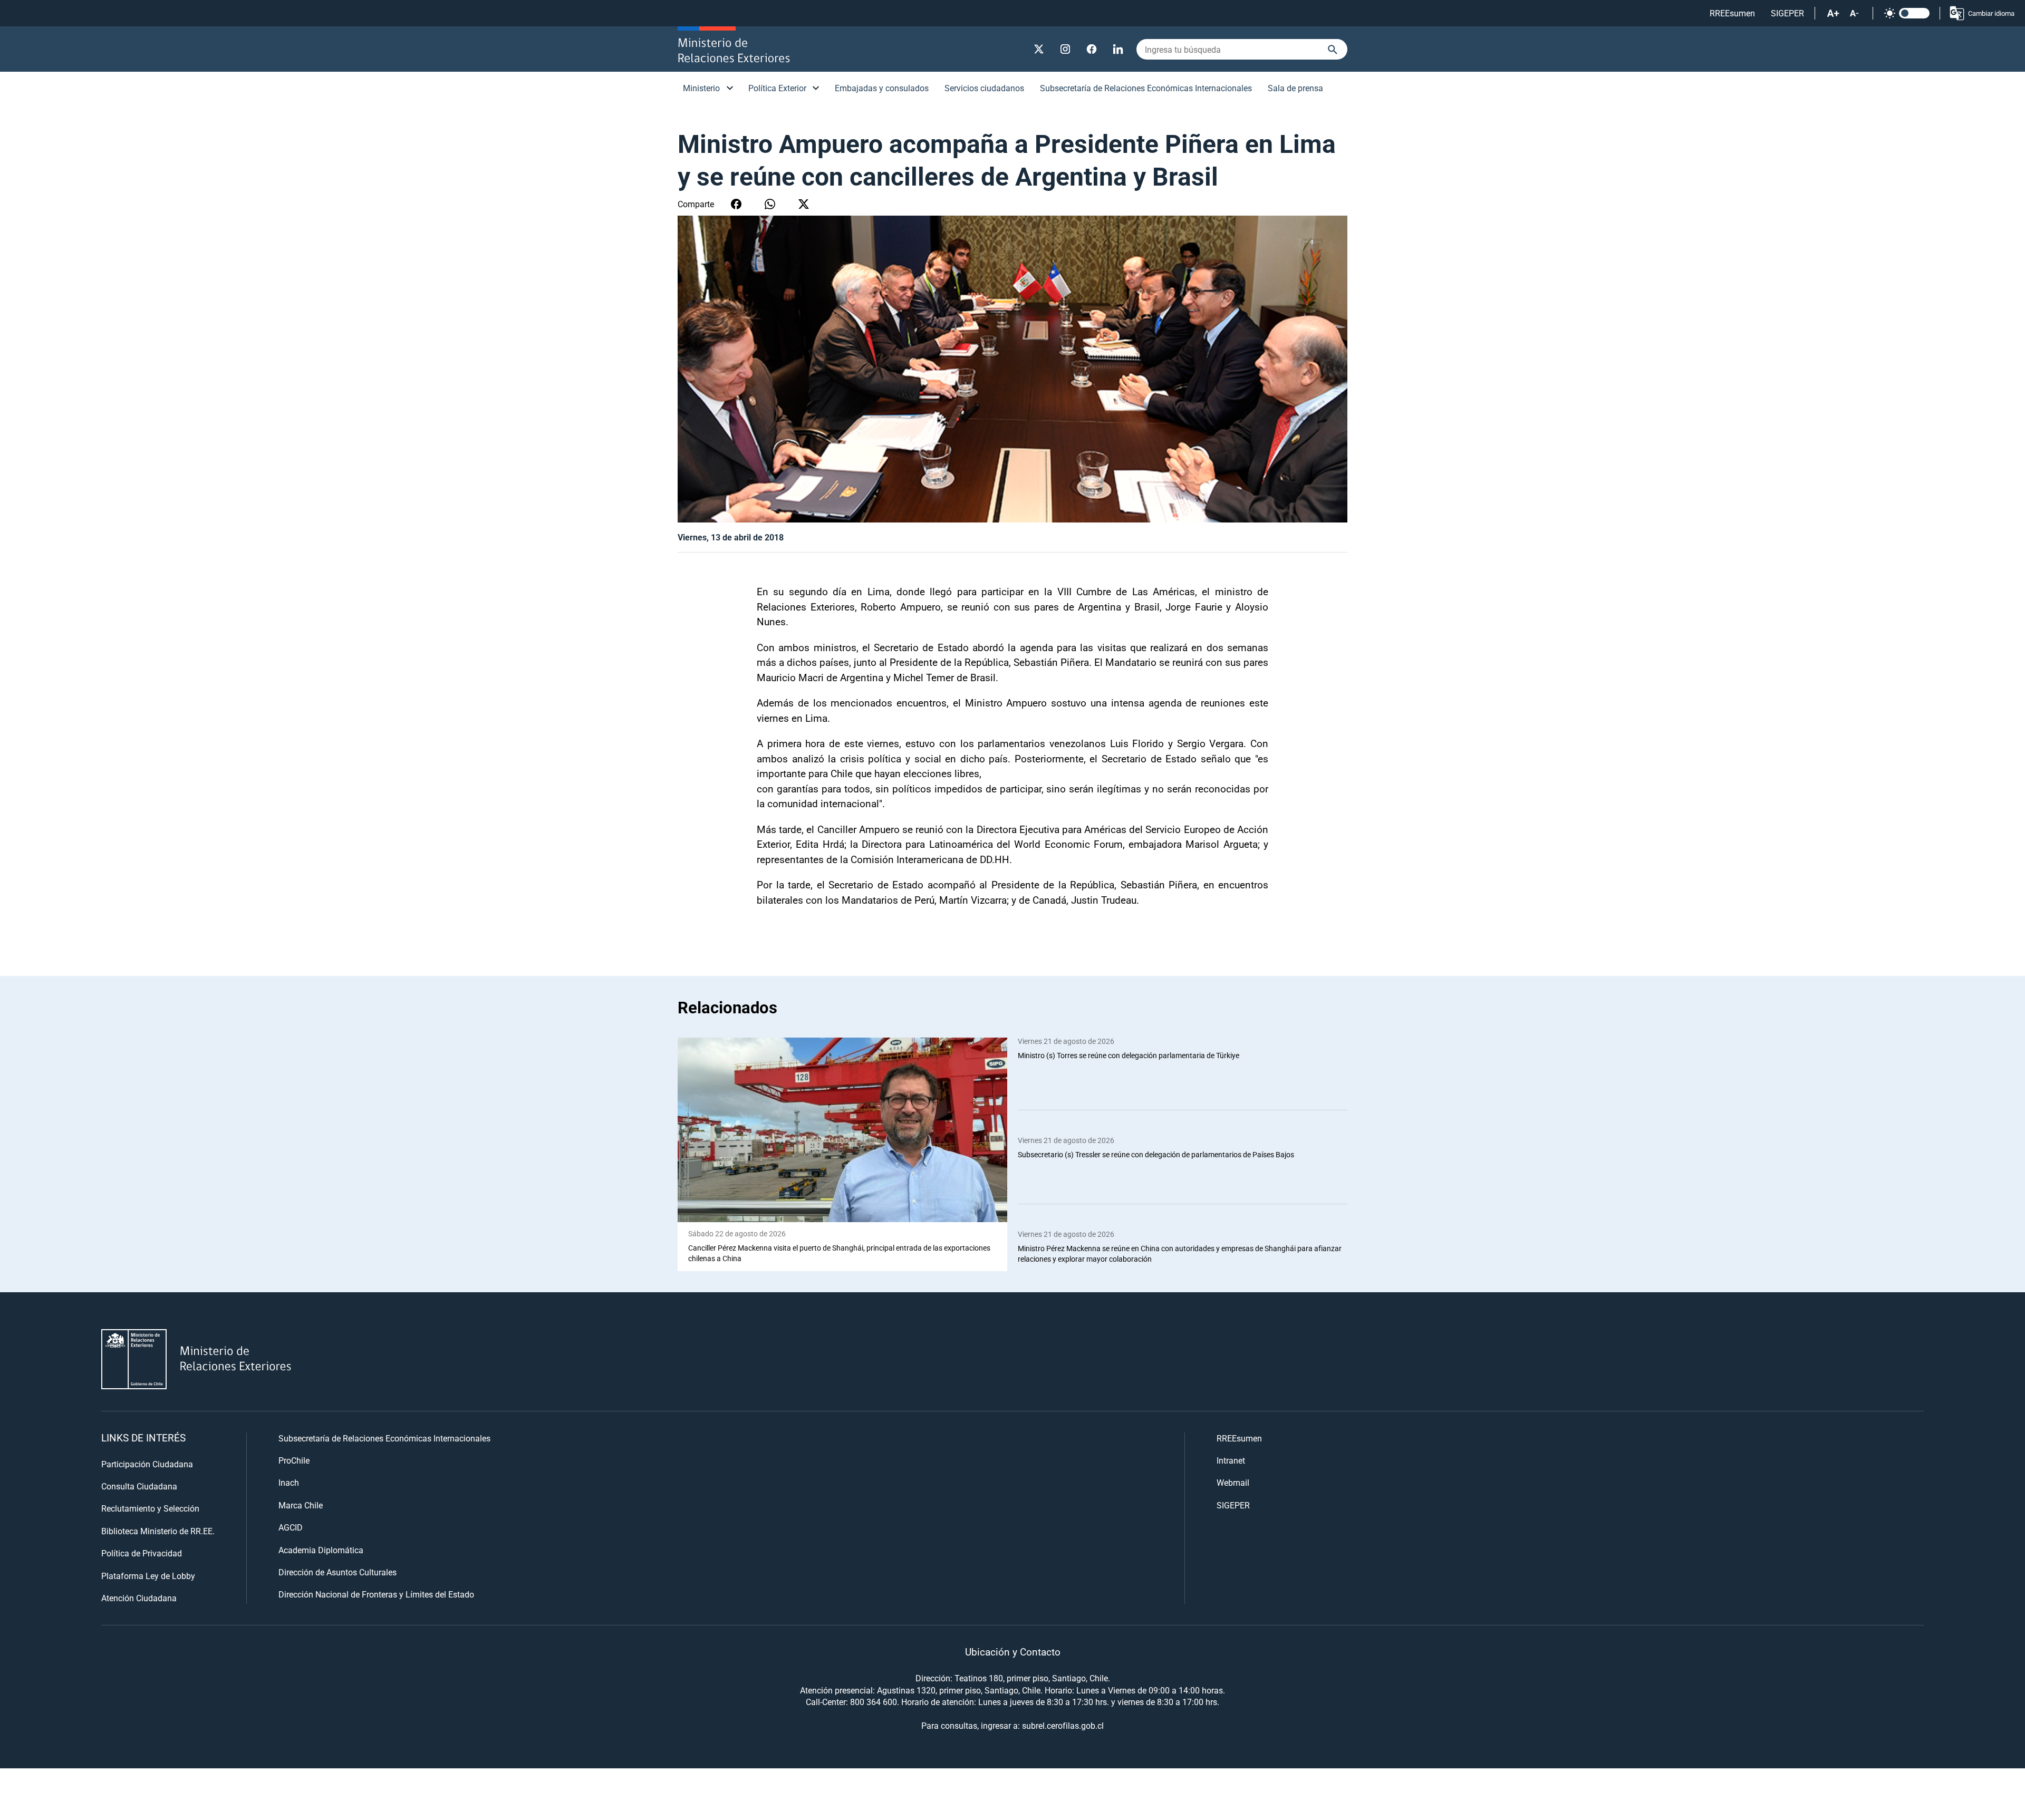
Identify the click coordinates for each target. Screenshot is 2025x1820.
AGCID (291, 1527)
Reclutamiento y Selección (150, 1508)
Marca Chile (301, 1505)
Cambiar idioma (1991, 13)
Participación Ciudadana (147, 1464)
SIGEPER (1787, 13)
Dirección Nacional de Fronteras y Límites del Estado (376, 1594)
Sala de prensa (1295, 88)
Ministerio (701, 88)
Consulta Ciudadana (139, 1486)
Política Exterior (777, 88)
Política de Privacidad (142, 1553)
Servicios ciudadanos (984, 88)
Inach (289, 1482)
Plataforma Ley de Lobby (148, 1576)
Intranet (1231, 1460)
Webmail (1233, 1482)
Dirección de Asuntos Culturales (337, 1572)
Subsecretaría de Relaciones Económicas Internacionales (1146, 88)
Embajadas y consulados (882, 88)
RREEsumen (1732, 13)
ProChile (294, 1460)
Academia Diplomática (321, 1550)
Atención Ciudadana (139, 1598)
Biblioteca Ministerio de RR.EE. (158, 1531)
